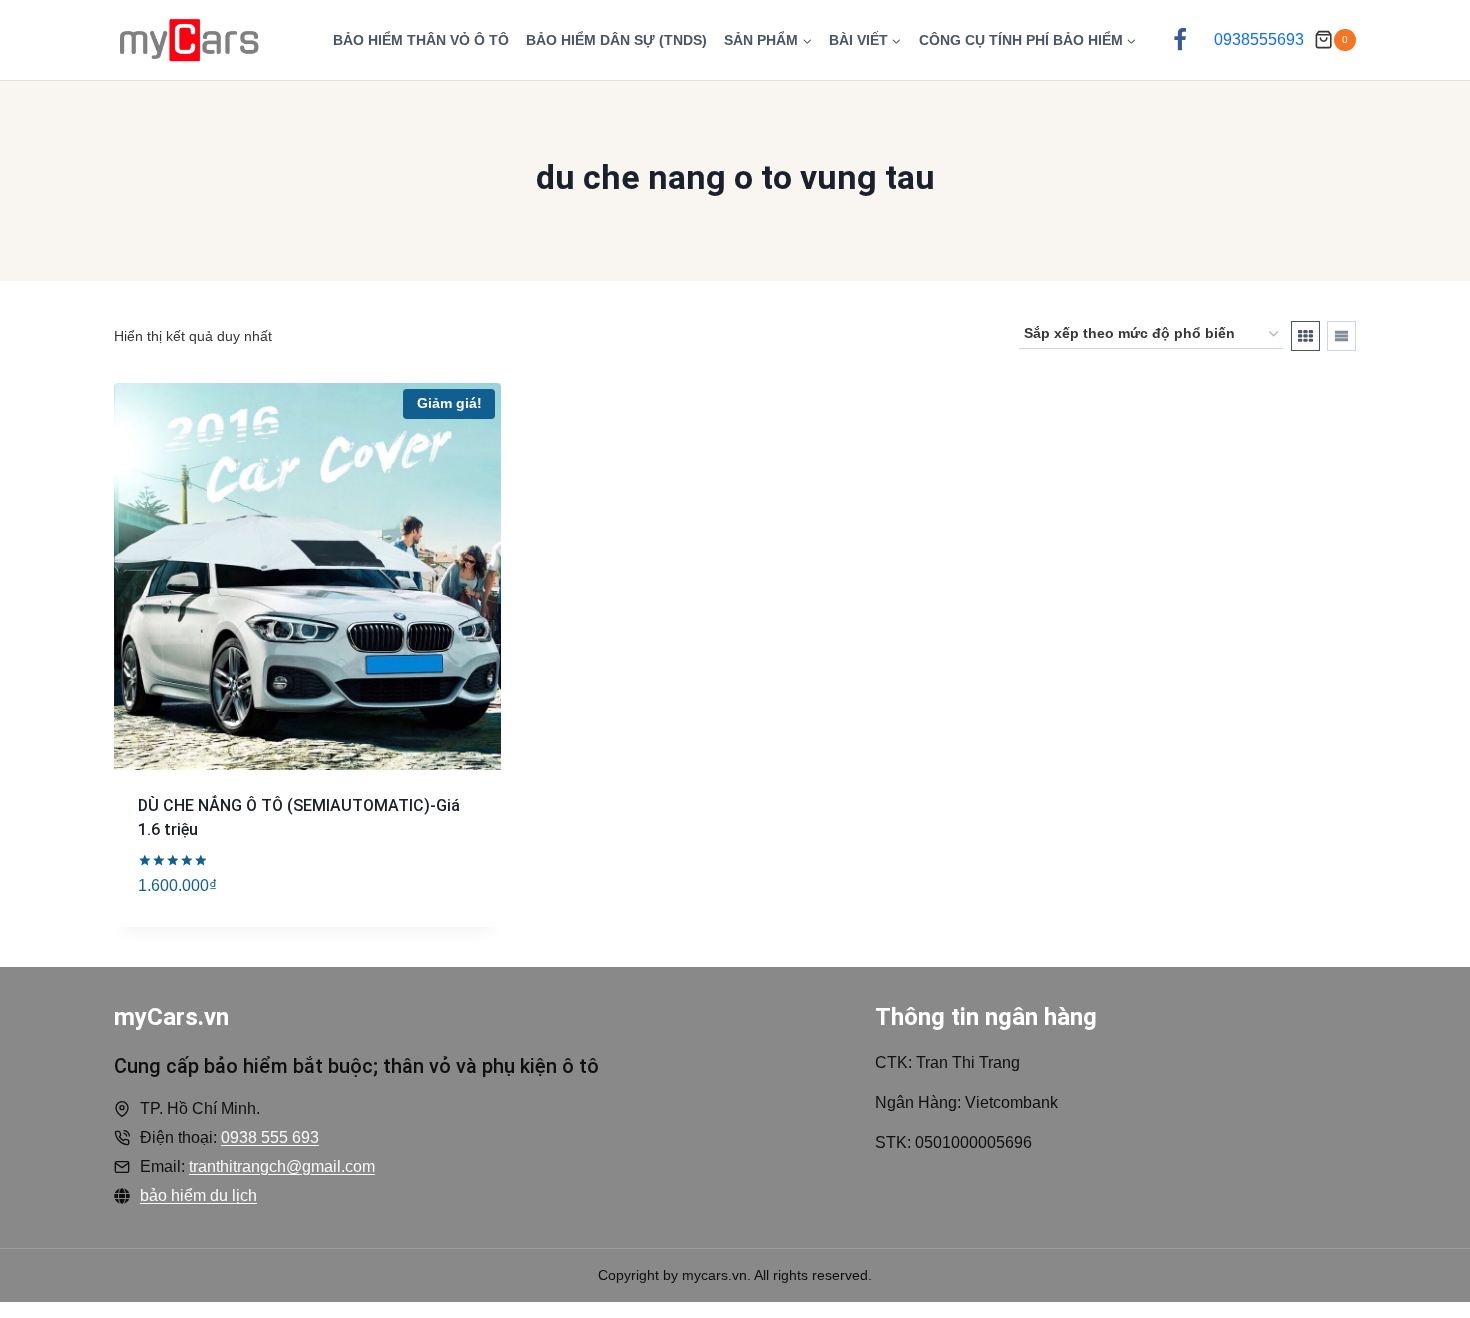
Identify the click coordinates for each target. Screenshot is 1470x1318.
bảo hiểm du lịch (198, 1195)
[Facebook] (1180, 40)
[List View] (1341, 336)
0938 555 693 (270, 1137)
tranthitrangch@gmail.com (282, 1166)
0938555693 (1259, 39)
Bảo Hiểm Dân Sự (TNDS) (616, 40)
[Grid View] (1305, 336)
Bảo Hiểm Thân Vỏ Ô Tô (421, 40)
